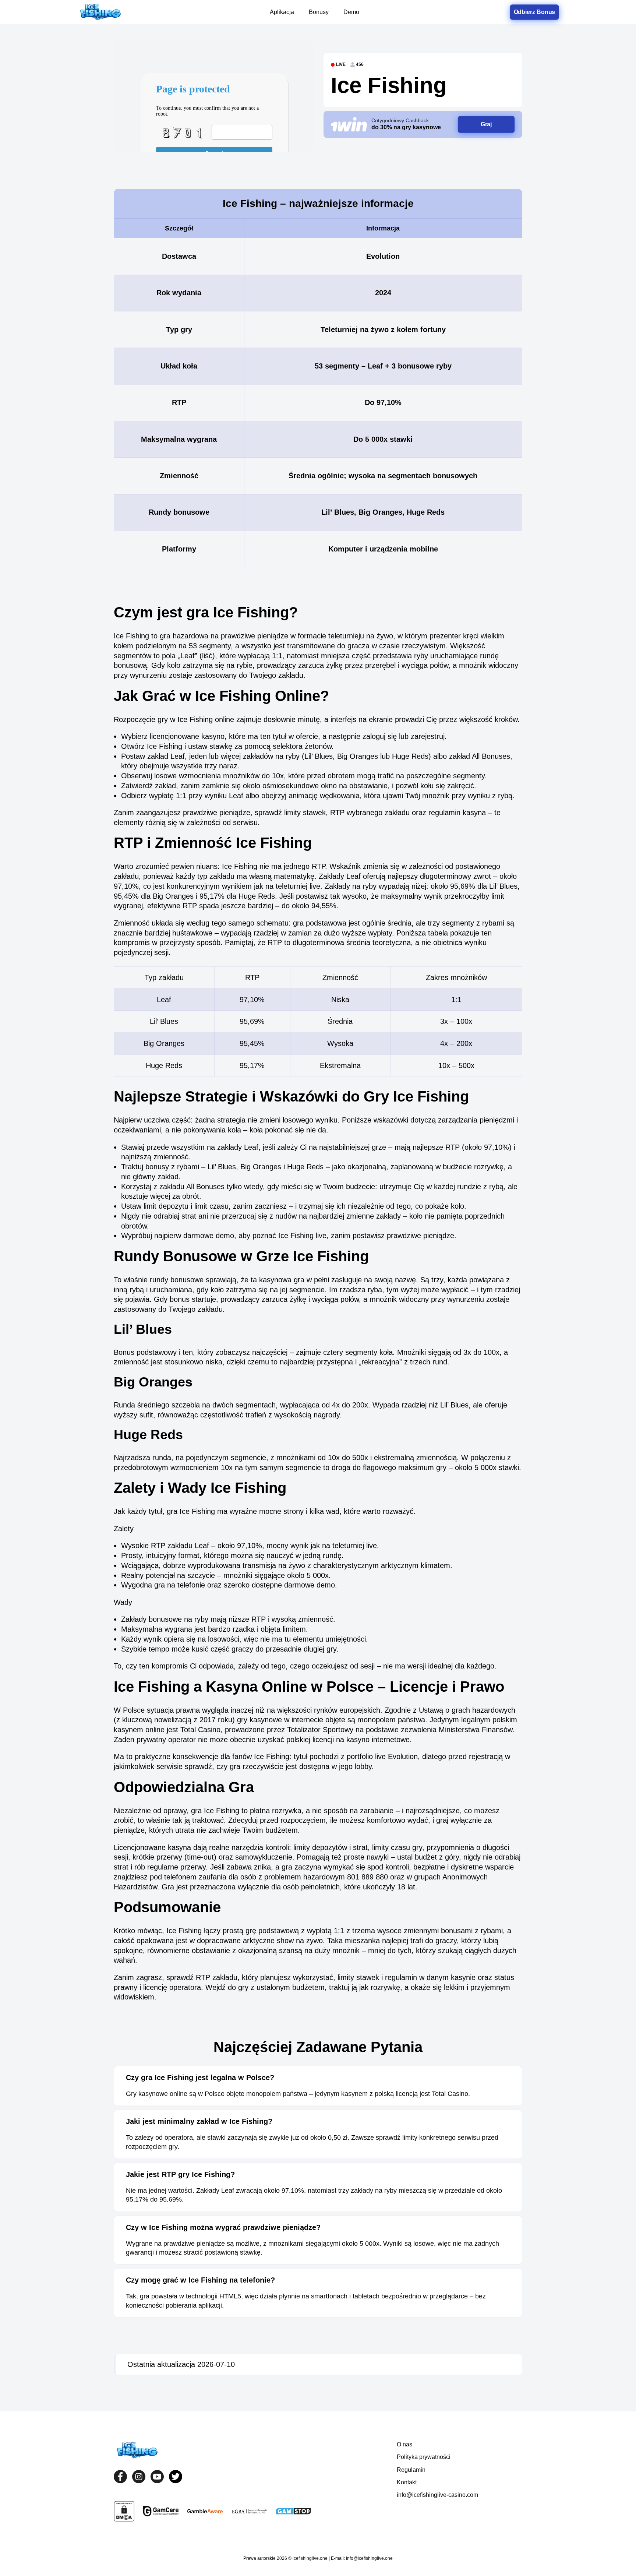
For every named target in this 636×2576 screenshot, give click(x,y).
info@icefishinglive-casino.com (437, 2495)
